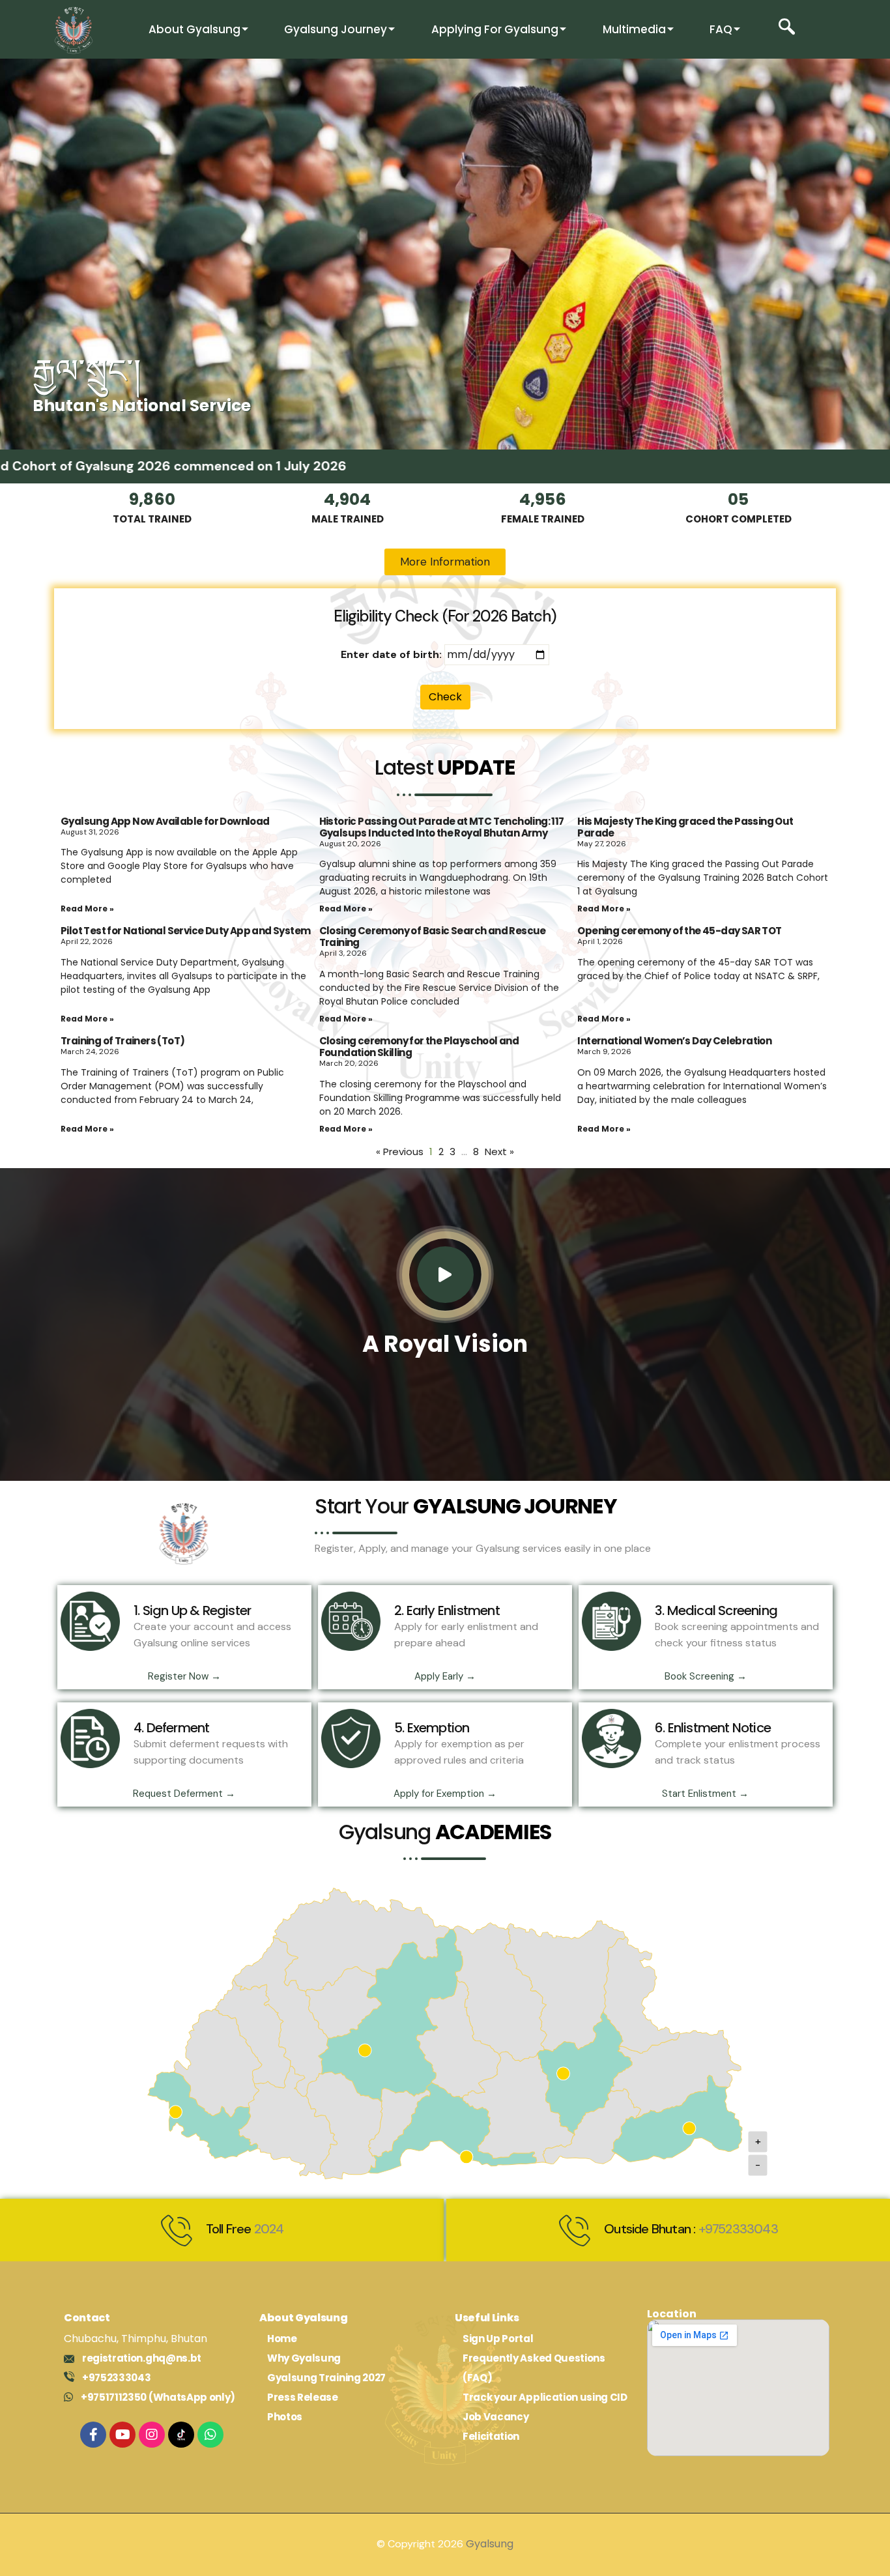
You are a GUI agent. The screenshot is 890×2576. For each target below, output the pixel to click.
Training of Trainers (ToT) (122, 1041)
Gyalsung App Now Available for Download (165, 821)
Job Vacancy (495, 2417)
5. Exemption (432, 1728)
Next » (499, 1152)
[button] (787, 30)
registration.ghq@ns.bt (142, 2358)
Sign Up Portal (498, 2339)
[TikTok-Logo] (181, 2435)
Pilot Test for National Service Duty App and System (185, 931)
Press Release (303, 2397)
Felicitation (491, 2436)
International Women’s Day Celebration (674, 1041)
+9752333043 (738, 2229)
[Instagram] (152, 2435)
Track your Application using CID (545, 2397)
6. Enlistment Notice (713, 1728)
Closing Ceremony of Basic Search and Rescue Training (433, 937)
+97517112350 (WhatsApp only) (158, 2397)
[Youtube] (122, 2435)
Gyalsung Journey (336, 29)
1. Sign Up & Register (192, 1610)
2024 (269, 2229)
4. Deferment (171, 1728)
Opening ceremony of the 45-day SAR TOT (679, 931)
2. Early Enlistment (447, 1610)
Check (445, 697)
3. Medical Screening (716, 1610)
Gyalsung (490, 2544)
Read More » (87, 909)
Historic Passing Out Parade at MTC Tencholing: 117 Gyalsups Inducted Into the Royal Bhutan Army (442, 827)
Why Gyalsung (304, 2358)
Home (282, 2339)
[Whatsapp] (210, 2435)
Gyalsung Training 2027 (326, 2378)
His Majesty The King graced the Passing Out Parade (685, 827)
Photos (285, 2417)
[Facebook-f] (93, 2435)
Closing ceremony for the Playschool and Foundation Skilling (419, 1047)
